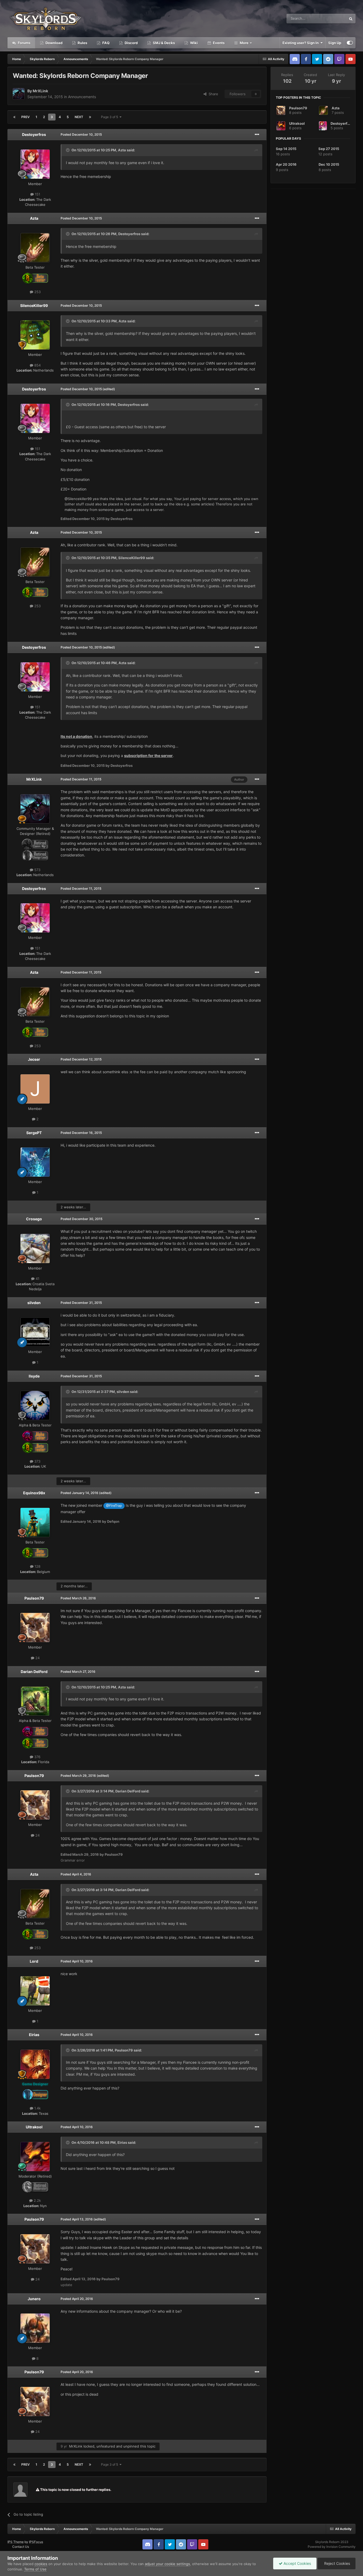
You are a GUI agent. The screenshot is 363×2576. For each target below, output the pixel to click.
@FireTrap (114, 1506)
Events (218, 43)
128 (37, 1566)
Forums (24, 43)
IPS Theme (16, 2542)
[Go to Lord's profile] (35, 1991)
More (244, 43)
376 (37, 1757)
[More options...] (257, 135)
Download (54, 43)
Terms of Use (35, 2569)
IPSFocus (36, 2542)
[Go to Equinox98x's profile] (35, 1522)
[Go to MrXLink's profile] (19, 94)
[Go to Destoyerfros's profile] (35, 164)
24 (37, 1658)
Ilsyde (34, 1376)
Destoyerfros (34, 134)
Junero (34, 2299)
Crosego (34, 1219)
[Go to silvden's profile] (35, 1332)
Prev (26, 117)
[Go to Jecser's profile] (35, 1089)
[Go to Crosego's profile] (35, 1249)
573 (37, 870)
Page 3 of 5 (110, 117)
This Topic (331, 18)
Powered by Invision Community (332, 2547)
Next (79, 117)
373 (37, 1461)
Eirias (34, 2035)
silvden (34, 1303)
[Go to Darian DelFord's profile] (35, 1701)
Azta (122, 150)
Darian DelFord (34, 1672)
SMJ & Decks (163, 43)
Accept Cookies (297, 2563)
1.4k (37, 2108)
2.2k (37, 2200)
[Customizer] (350, 43)
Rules (82, 43)
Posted (81, 134)
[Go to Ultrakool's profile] (35, 2157)
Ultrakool (34, 2127)
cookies (41, 2564)
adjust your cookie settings (167, 2564)
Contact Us (21, 2547)
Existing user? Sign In (301, 43)
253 (37, 292)
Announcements (82, 97)
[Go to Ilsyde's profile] (35, 1405)
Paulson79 (34, 1598)
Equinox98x (34, 1493)
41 (37, 1279)
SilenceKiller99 (34, 305)
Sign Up (335, 43)
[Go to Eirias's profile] (35, 2064)
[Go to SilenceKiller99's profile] (35, 335)
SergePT (34, 1133)
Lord (34, 1961)
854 (37, 365)
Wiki (193, 43)
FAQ (105, 43)
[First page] (14, 117)
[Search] (351, 19)
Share (212, 94)
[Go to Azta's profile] (35, 248)
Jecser (34, 1059)
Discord (131, 43)
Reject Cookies (337, 2563)
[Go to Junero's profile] (35, 2328)
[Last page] (90, 117)
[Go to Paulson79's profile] (35, 1628)
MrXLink (40, 91)
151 (37, 194)
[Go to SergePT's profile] (35, 1162)
